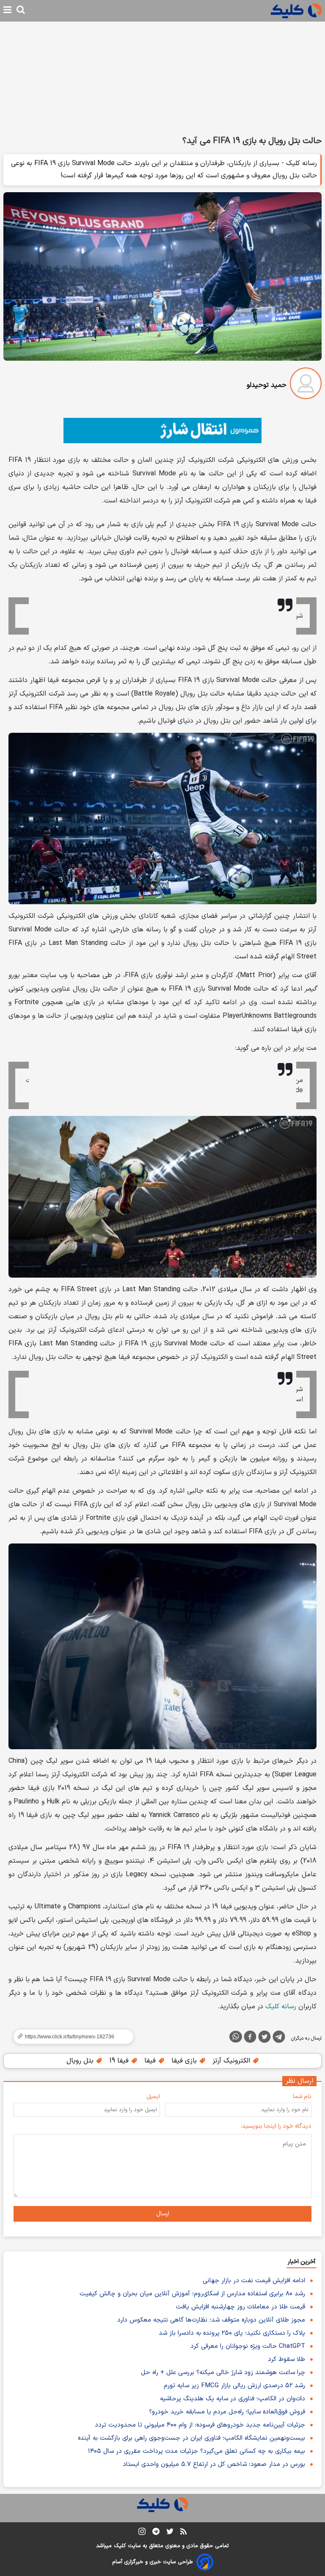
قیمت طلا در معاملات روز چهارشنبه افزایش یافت (241, 2307)
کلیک (120, 2546)
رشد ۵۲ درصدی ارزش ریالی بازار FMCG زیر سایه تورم (234, 2386)
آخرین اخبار (302, 2262)
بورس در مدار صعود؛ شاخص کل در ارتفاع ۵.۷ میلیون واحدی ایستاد (214, 2464)
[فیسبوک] (250, 2038)
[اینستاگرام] (142, 2533)
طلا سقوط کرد (286, 2359)
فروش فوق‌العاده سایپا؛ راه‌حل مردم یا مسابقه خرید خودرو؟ (227, 2412)
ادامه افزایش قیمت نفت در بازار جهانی (254, 2281)
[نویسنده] (306, 385)
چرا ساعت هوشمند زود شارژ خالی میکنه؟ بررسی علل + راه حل (223, 2373)
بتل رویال (81, 2061)
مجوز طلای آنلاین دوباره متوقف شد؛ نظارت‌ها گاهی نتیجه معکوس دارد (211, 2320)
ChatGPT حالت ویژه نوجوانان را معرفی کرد (248, 2346)
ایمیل (153, 2097)
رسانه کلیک (281, 2007)
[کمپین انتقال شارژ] (162, 431)
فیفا (151, 2061)
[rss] (183, 2533)
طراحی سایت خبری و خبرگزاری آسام (153, 2562)
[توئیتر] (264, 2038)
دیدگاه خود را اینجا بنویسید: (276, 2126)
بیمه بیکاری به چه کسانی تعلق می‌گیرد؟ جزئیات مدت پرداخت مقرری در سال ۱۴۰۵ (197, 2451)
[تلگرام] (279, 2038)
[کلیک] (296, 11)
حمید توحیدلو (267, 385)
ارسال (163, 2214)
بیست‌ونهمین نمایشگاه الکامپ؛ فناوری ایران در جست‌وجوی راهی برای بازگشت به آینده (191, 2438)
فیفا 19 (120, 2061)
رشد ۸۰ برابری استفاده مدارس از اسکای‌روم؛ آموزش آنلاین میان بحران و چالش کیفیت (192, 2294)
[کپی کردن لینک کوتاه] (70, 2037)
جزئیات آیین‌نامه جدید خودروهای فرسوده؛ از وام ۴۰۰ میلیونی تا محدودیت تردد (200, 2425)
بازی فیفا (185, 2061)
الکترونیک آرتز (232, 2061)
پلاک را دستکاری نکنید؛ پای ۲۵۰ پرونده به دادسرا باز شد (232, 2333)
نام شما (302, 2097)
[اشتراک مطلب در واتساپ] (236, 2037)
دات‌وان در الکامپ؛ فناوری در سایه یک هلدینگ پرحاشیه (233, 2399)
